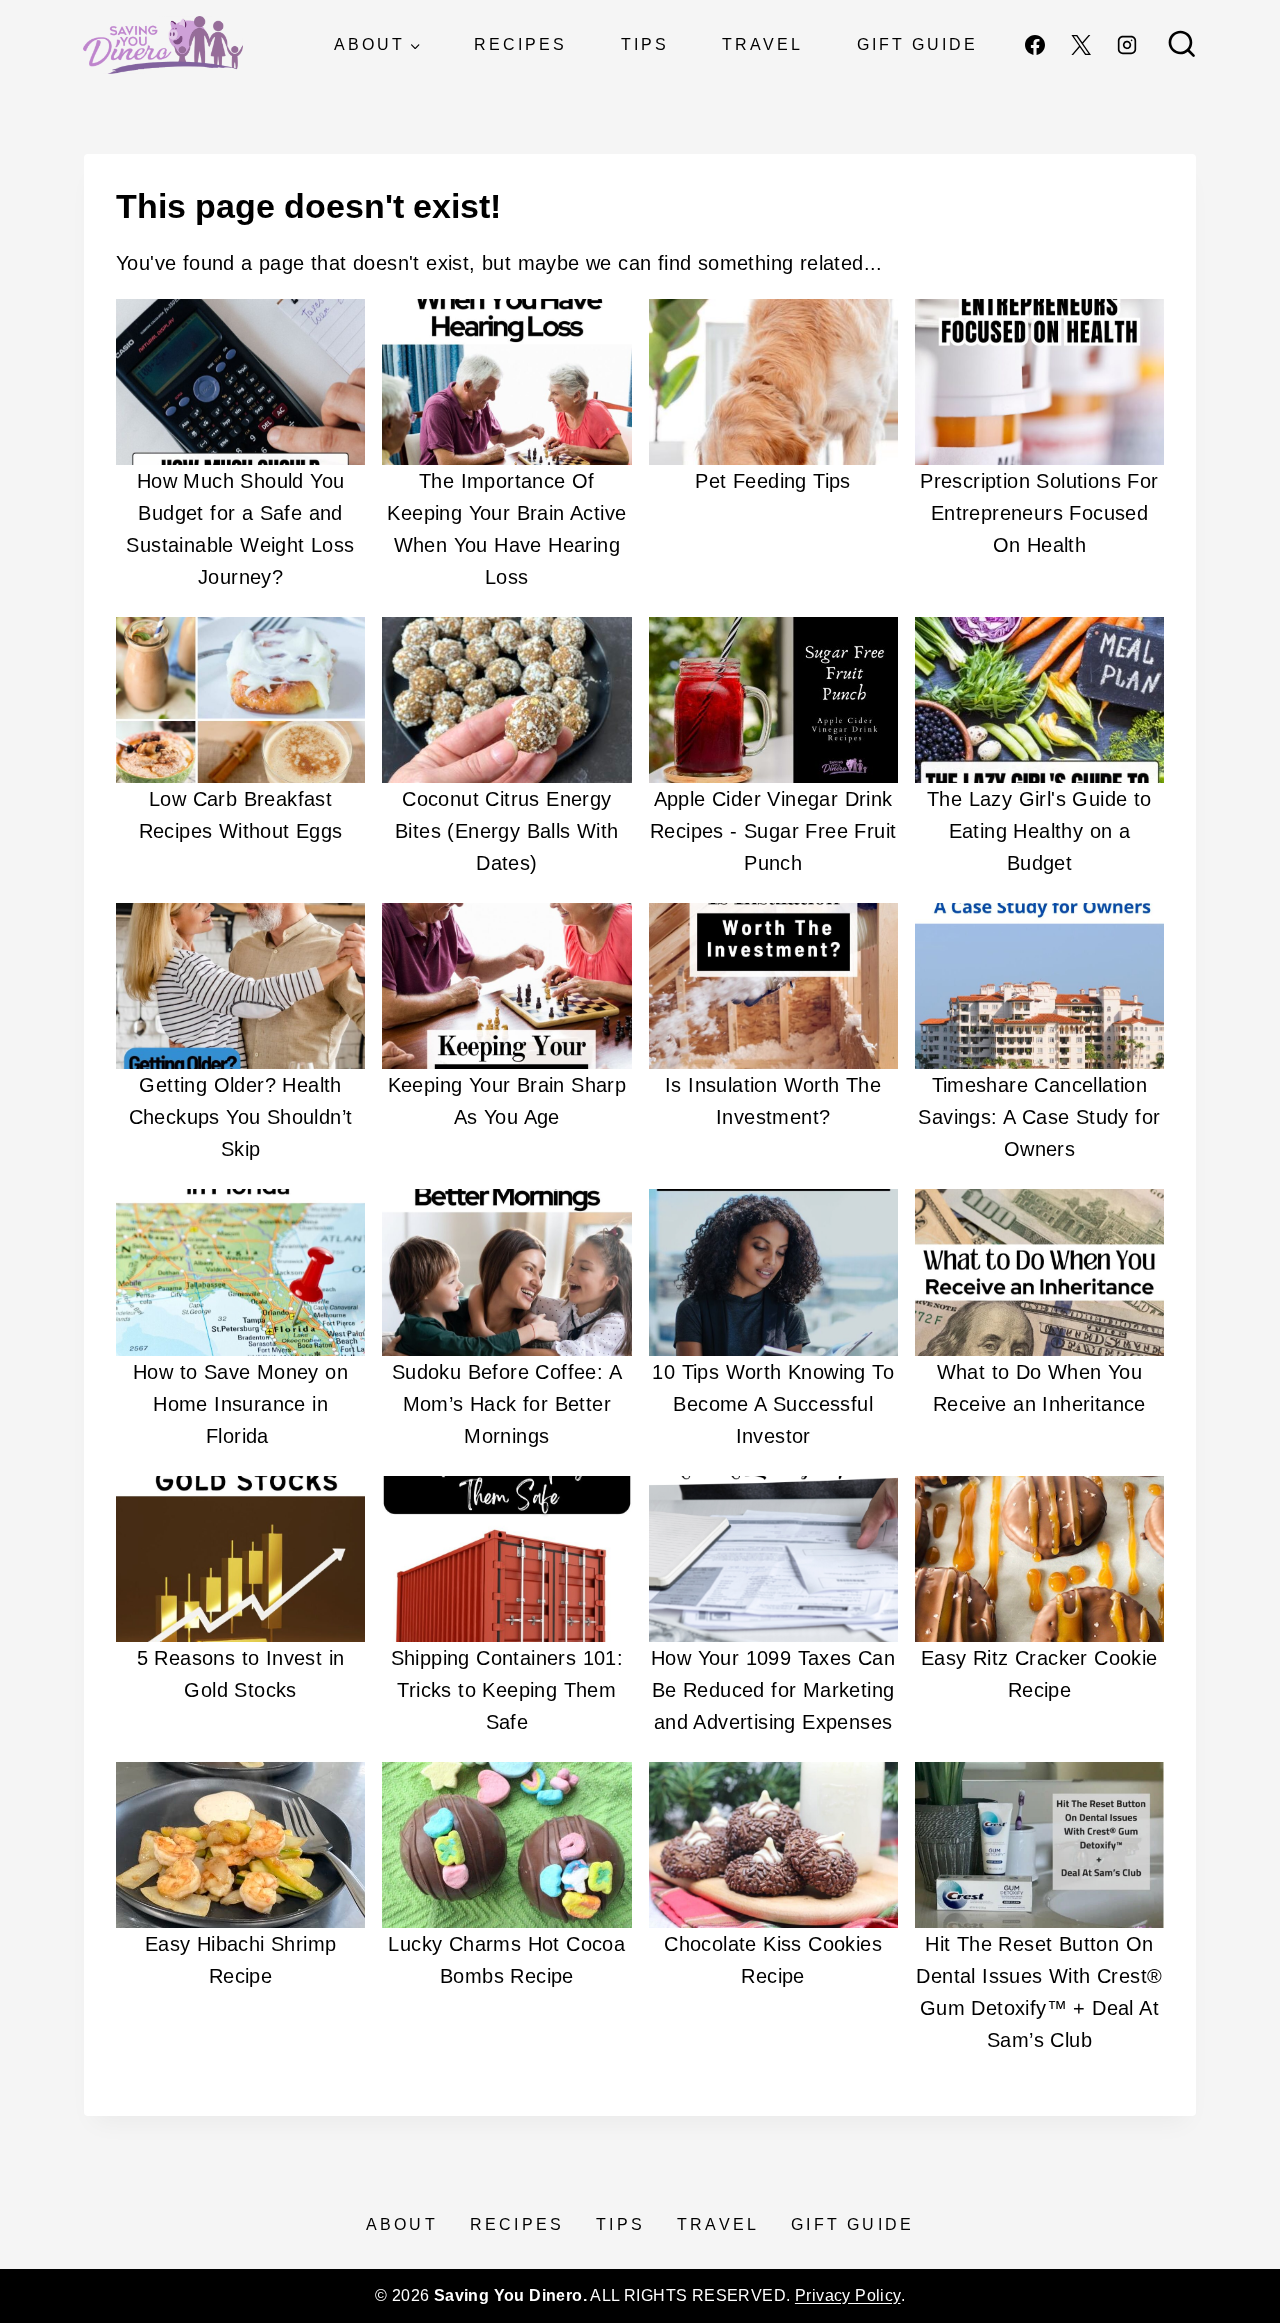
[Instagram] (1127, 45)
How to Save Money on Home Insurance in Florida (240, 1404)
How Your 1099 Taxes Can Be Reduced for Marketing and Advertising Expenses (773, 1690)
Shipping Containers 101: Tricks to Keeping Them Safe (507, 1690)
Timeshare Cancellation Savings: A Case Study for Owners (1039, 1117)
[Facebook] (1035, 45)
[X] (1081, 45)
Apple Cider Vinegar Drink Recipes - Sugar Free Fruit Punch (773, 831)
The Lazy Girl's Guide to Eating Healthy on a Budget (1039, 831)
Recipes (520, 44)
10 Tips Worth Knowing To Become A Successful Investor (773, 1404)
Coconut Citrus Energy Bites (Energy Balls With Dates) (507, 831)
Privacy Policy (848, 2295)
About (402, 2224)
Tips (645, 44)
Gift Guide (917, 44)
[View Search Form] (1182, 45)
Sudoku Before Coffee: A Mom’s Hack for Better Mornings (507, 1404)
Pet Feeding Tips (772, 481)
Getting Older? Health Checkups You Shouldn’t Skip (241, 1117)
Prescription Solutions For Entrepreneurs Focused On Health (1039, 513)
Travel (762, 44)
